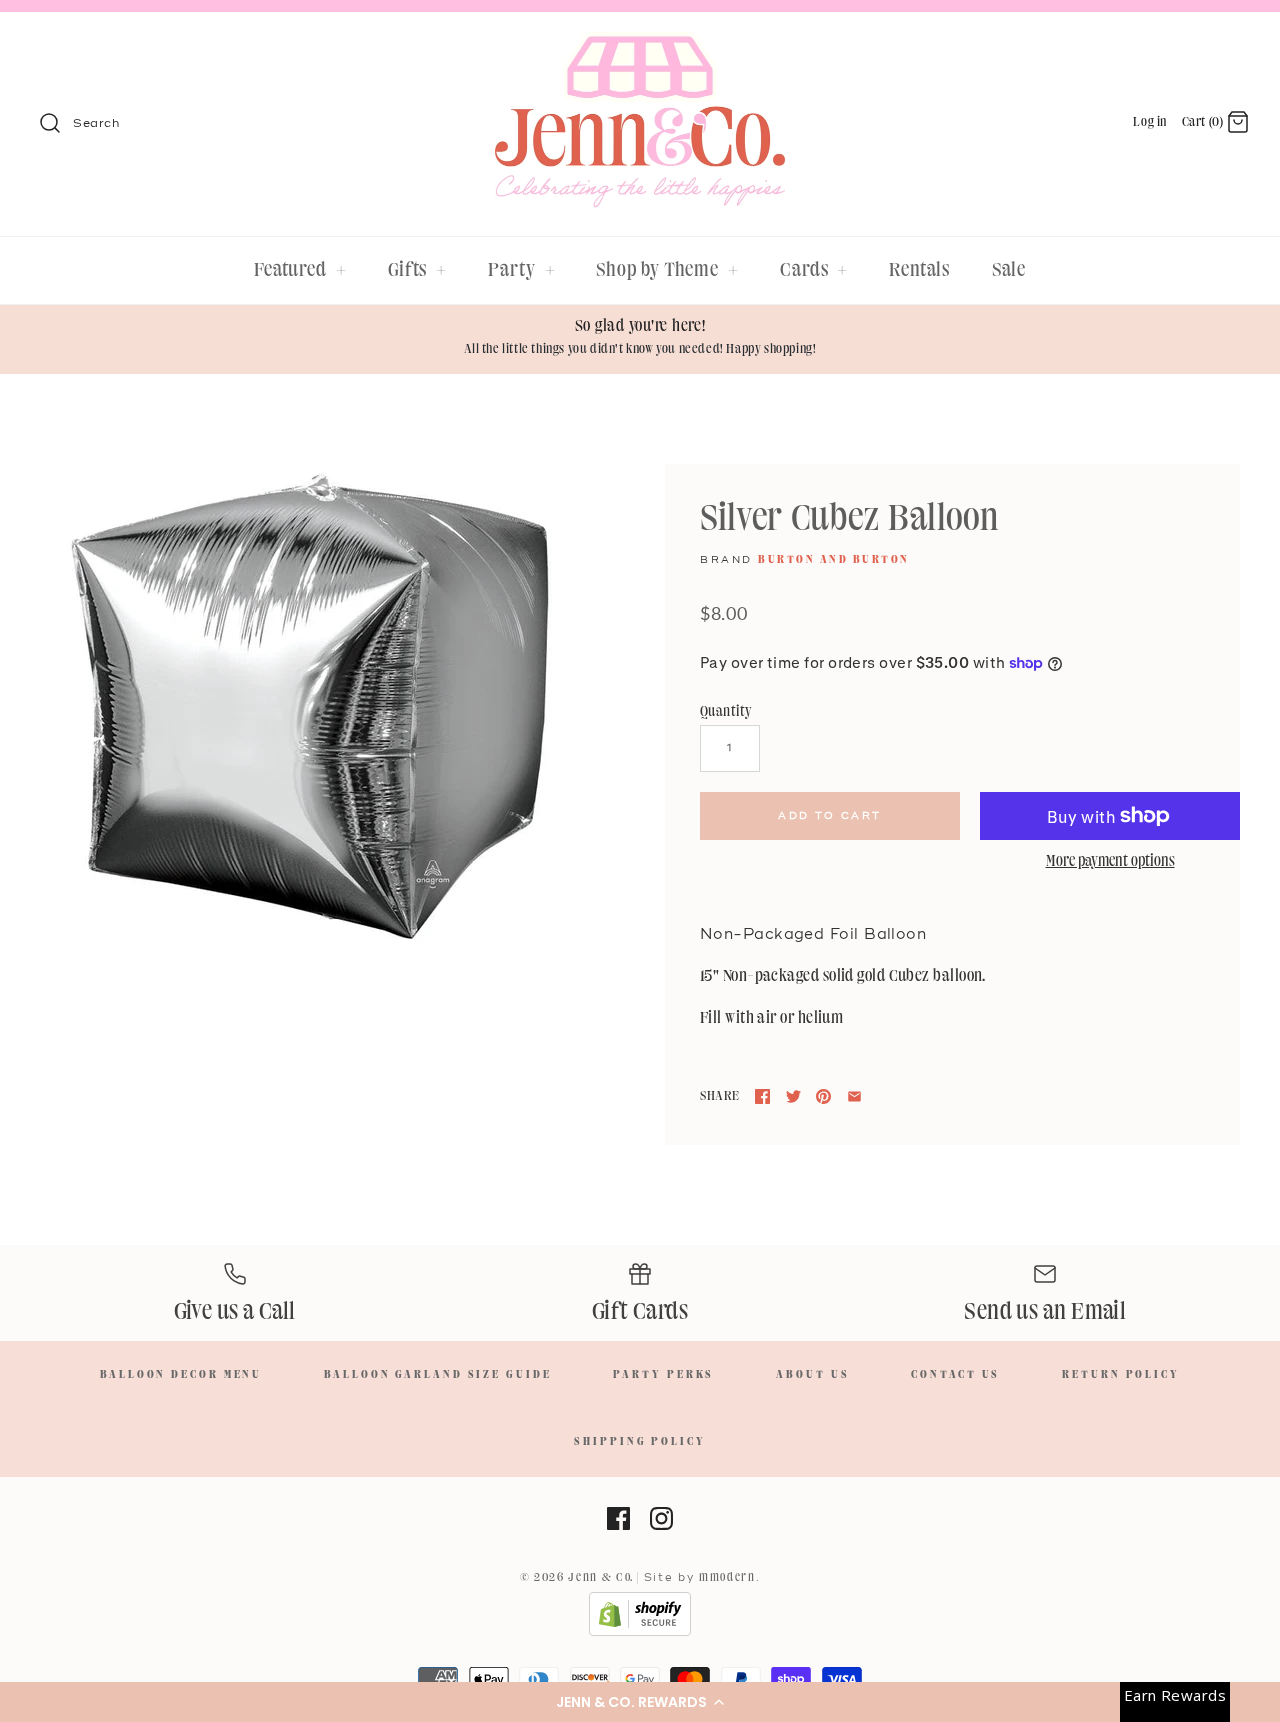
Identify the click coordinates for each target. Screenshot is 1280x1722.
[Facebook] (618, 1518)
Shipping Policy (640, 1442)
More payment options (1110, 862)
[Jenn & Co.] (640, 45)
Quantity (726, 711)
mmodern (727, 1577)
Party (521, 270)
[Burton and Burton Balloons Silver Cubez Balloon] (310, 706)
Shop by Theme (667, 270)
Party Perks (663, 1375)
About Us (812, 1375)
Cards (814, 270)
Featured (300, 270)
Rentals (919, 270)
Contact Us (955, 1375)
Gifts (417, 270)
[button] (640, 1702)
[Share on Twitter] (793, 1096)
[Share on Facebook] (762, 1096)
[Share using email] (854, 1096)
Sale (1009, 270)
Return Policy (1121, 1375)
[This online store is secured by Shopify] (640, 1633)
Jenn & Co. (601, 1577)
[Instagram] (661, 1518)
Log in (1150, 122)
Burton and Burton (834, 560)
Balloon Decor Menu (181, 1375)
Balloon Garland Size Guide (437, 1375)
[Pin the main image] (823, 1096)
